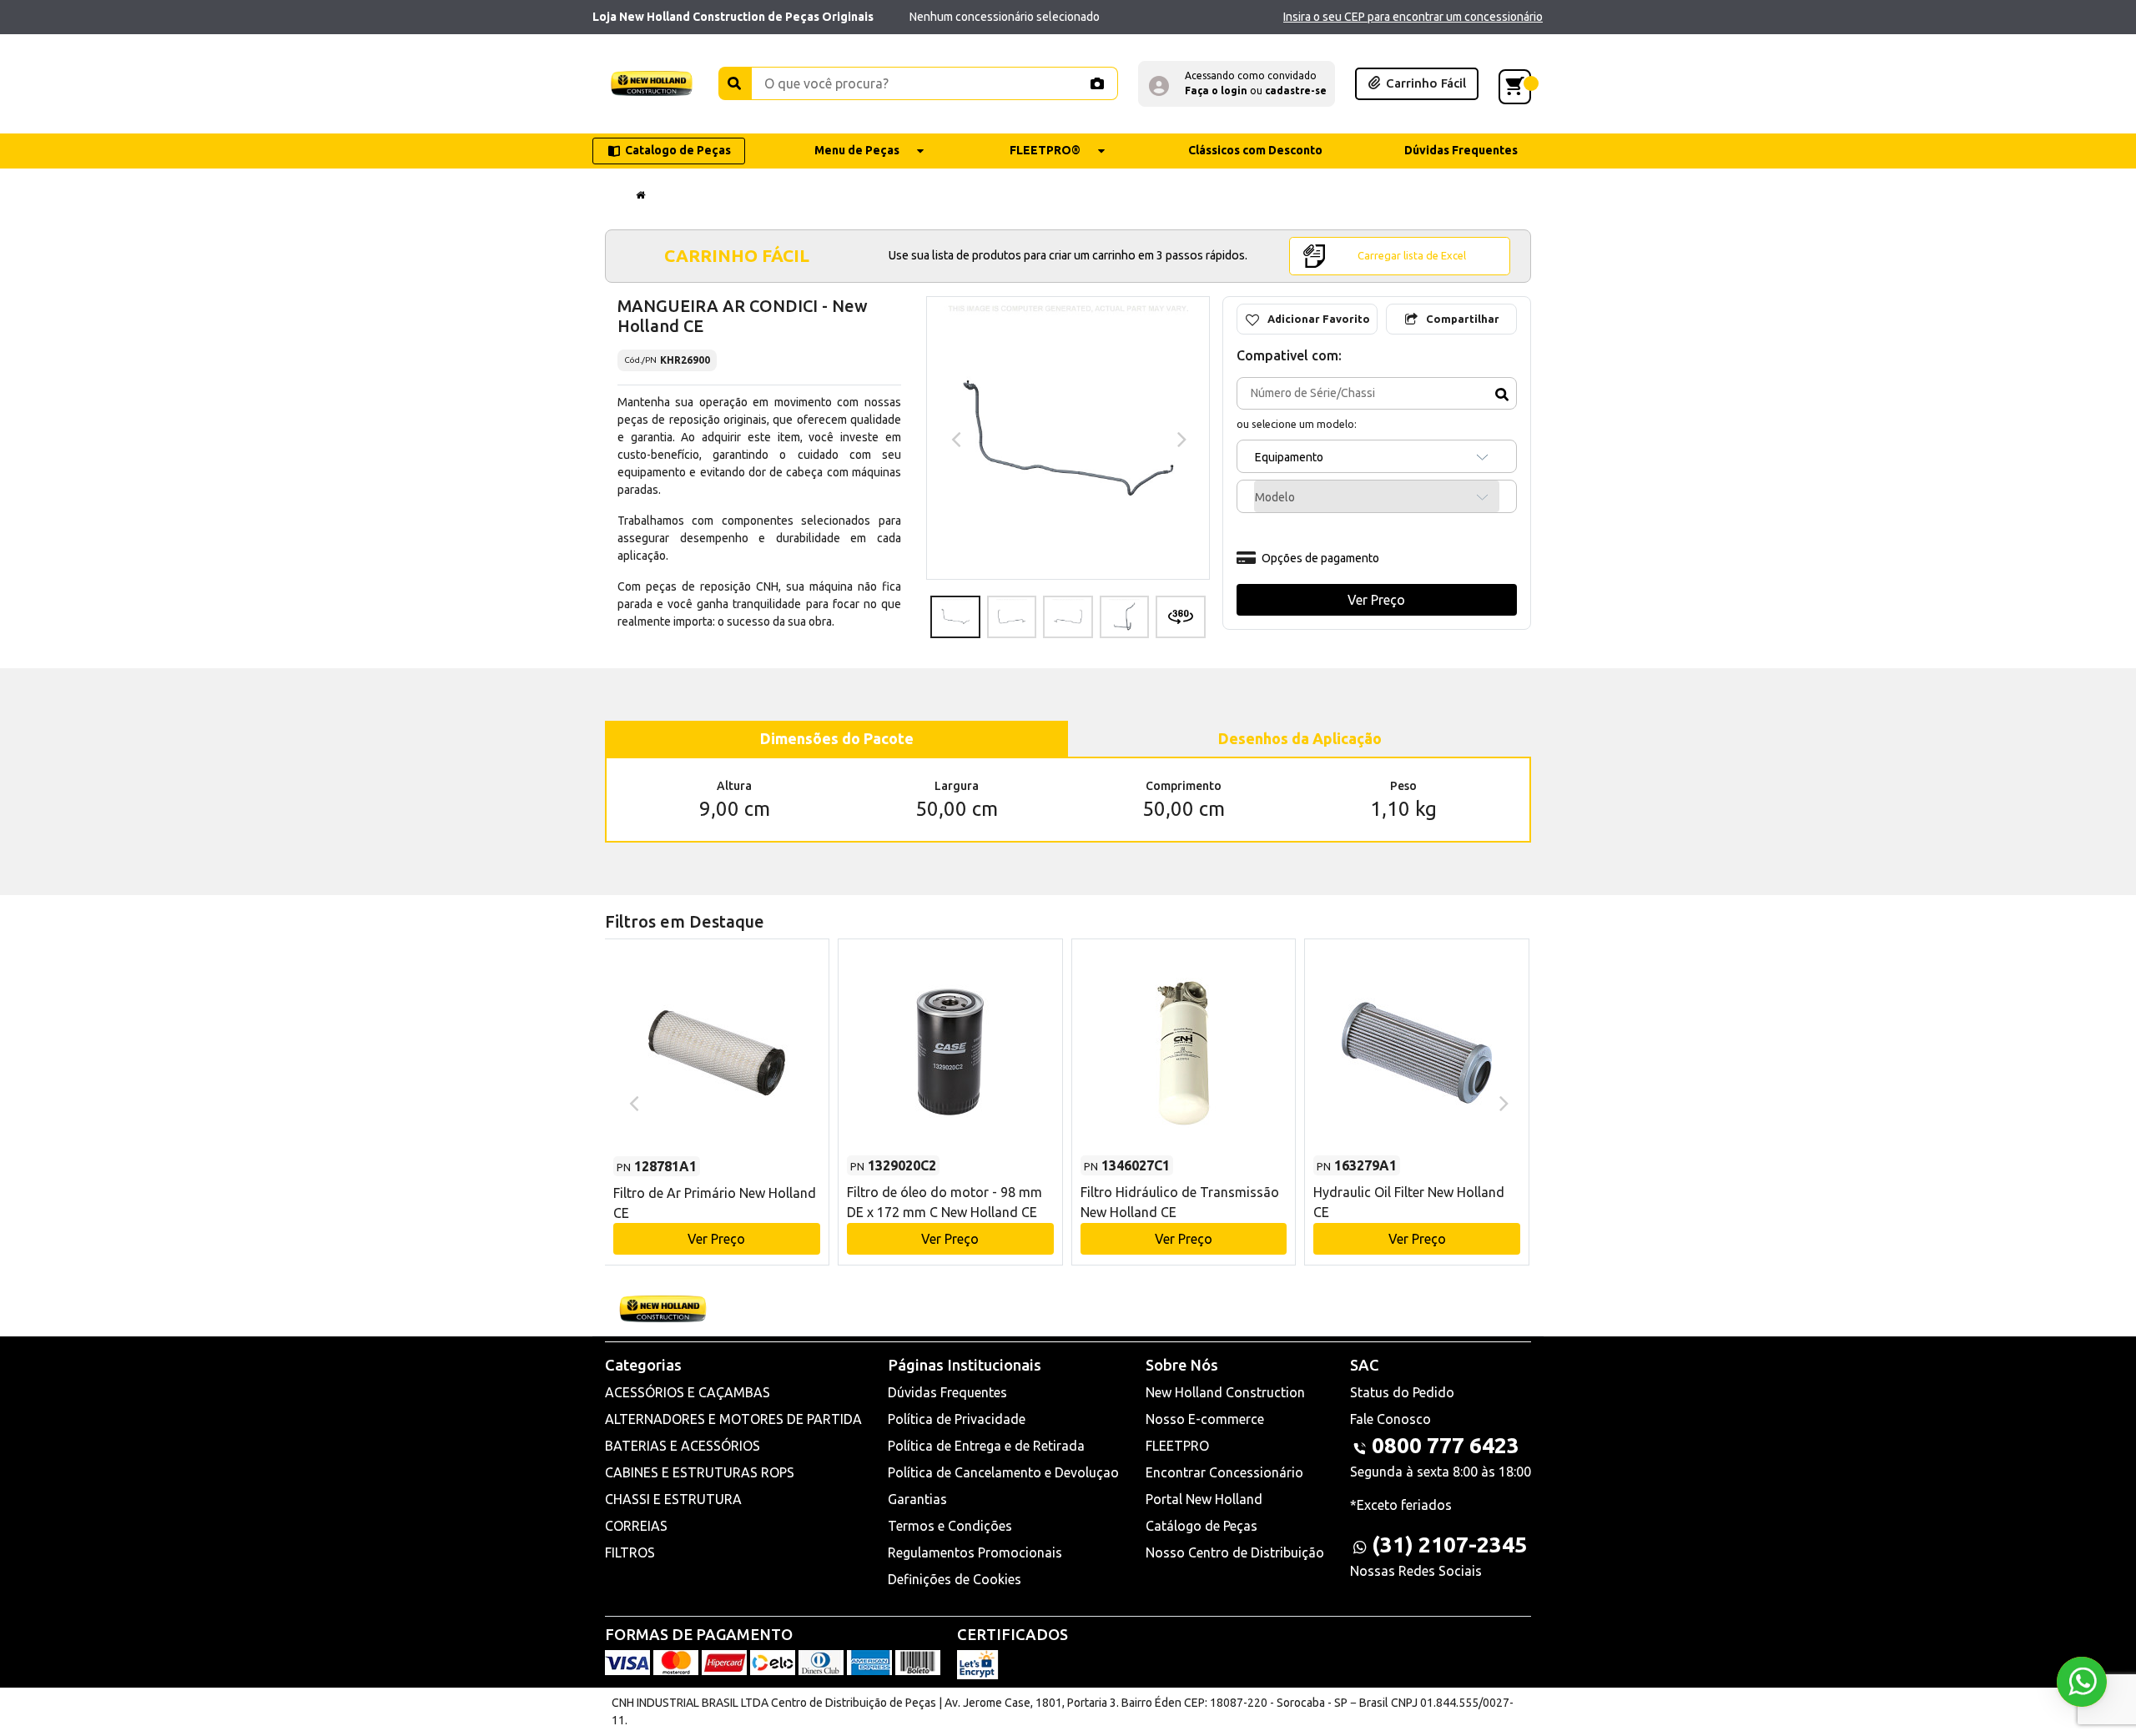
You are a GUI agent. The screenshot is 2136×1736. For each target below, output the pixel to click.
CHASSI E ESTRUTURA (673, 1499)
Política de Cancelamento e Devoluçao (1003, 1472)
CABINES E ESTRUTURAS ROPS (700, 1472)
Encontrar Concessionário (1224, 1472)
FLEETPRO (1177, 1446)
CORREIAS (636, 1526)
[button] (1237, 84)
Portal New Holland (1204, 1499)
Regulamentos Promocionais (975, 1552)
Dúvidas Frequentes (947, 1392)
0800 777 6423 (1446, 1445)
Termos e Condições (950, 1526)
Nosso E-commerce (1205, 1419)
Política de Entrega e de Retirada (986, 1446)
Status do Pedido (1402, 1392)
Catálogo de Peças (1201, 1526)
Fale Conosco (1390, 1419)
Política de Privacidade (957, 1419)
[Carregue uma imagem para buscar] (1096, 83)
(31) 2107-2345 (1449, 1545)
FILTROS (630, 1552)
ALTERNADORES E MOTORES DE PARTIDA (733, 1419)
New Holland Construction (1225, 1392)
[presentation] (954, 438)
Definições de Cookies (955, 1579)
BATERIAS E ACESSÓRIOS (683, 1446)
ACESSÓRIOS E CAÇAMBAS (688, 1392)
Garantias (917, 1499)
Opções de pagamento (1320, 558)
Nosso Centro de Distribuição (1235, 1552)
